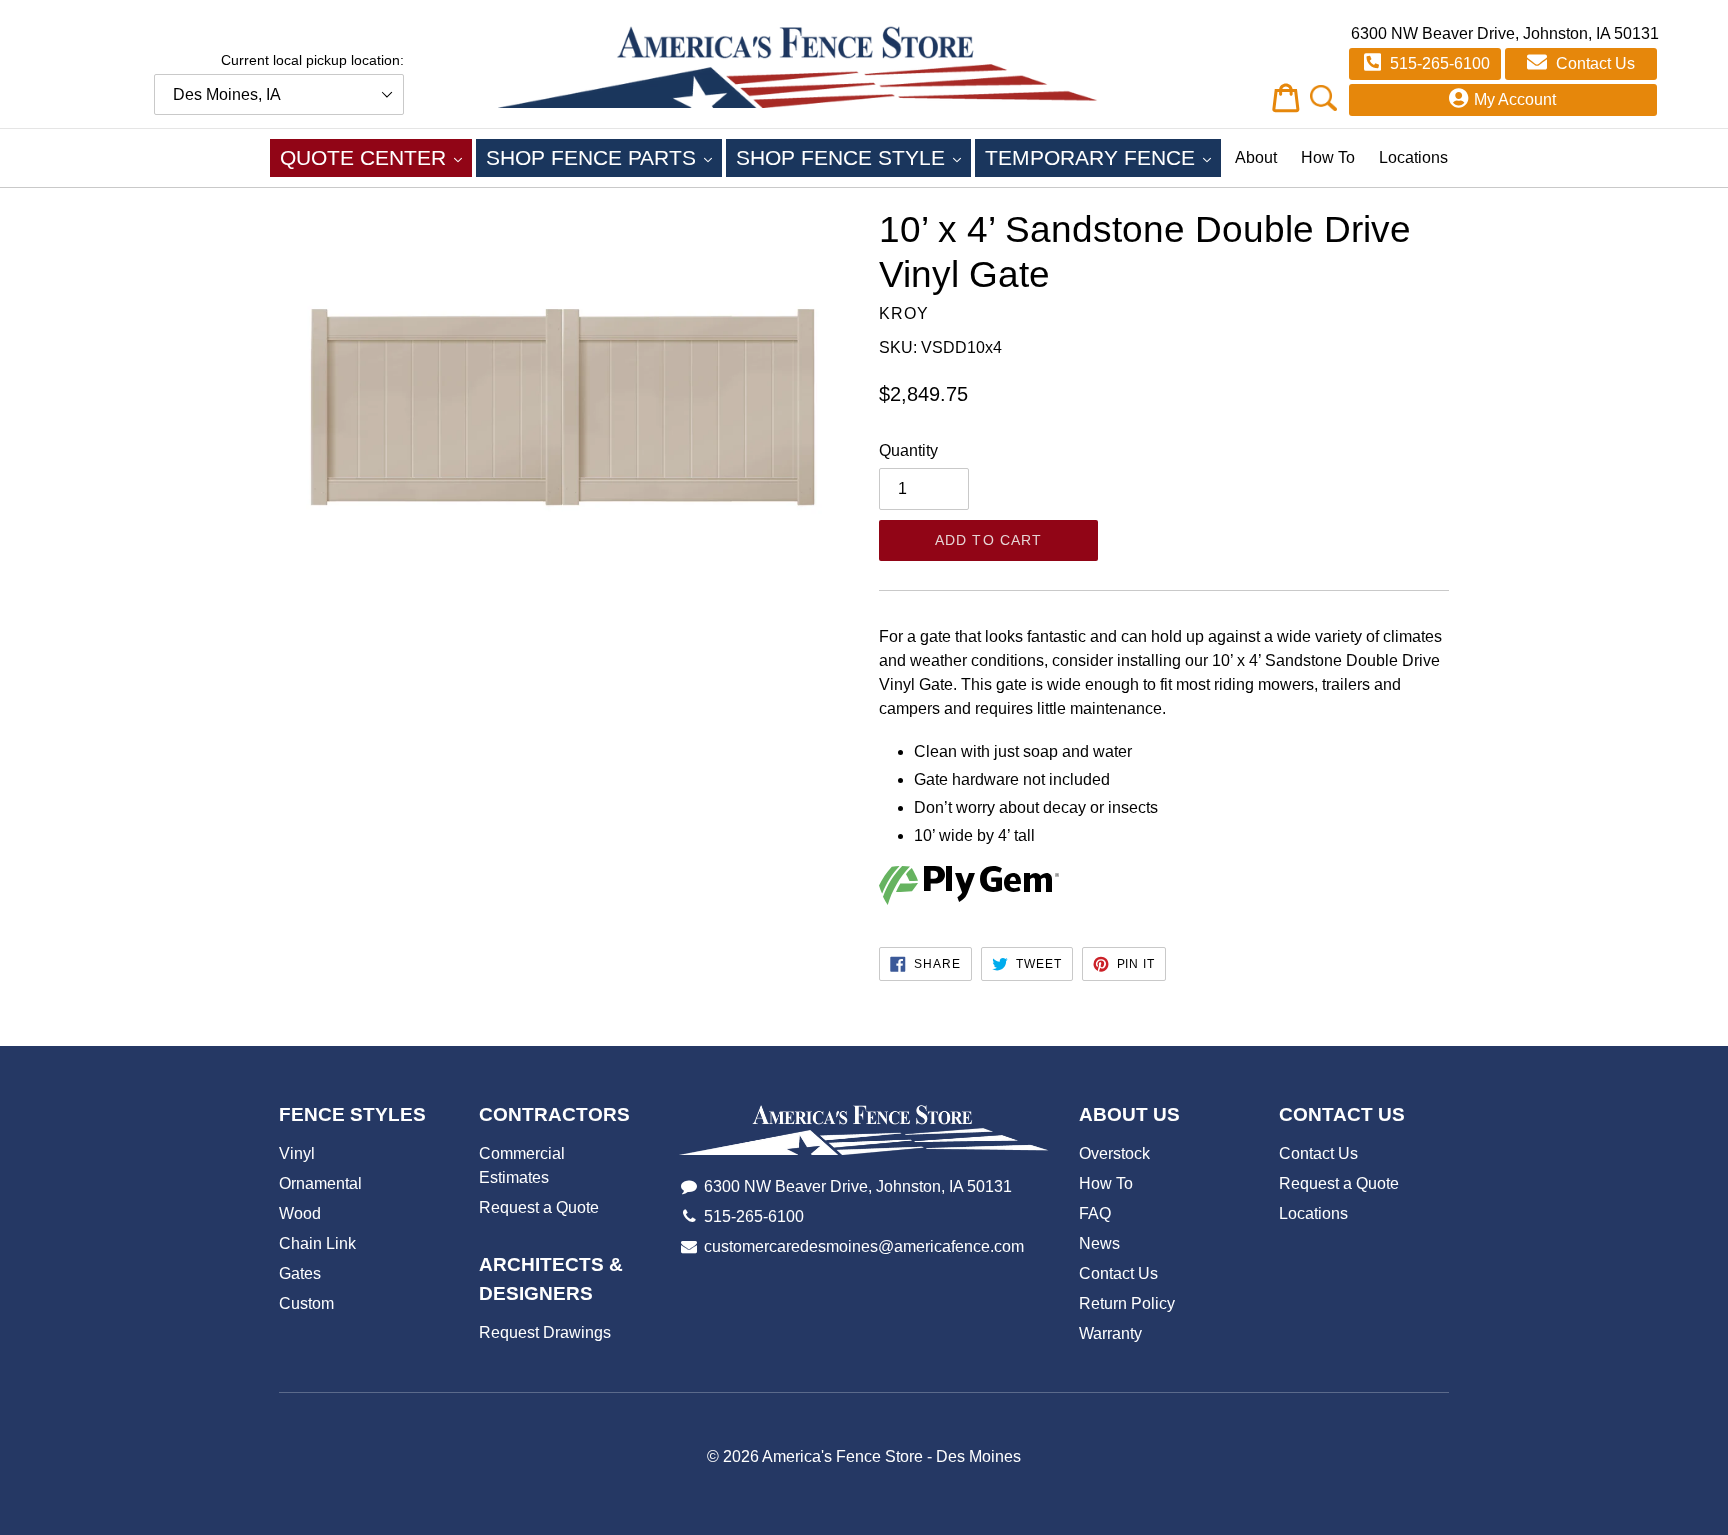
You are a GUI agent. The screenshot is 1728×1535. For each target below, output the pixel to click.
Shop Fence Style (853, 157)
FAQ (1095, 1213)
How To (1328, 157)
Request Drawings (545, 1332)
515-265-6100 (1438, 63)
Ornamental (320, 1183)
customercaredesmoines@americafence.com (864, 1246)
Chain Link (317, 1243)
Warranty (1110, 1333)
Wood (300, 1213)
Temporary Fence (1103, 157)
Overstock (1114, 1153)
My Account (1515, 99)
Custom (306, 1303)
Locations (1413, 157)
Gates (300, 1273)
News (1099, 1243)
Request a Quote (539, 1207)
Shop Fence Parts (604, 157)
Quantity (908, 450)
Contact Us (1593, 63)
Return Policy (1127, 1303)
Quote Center (376, 157)
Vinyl (297, 1153)
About (1256, 157)
